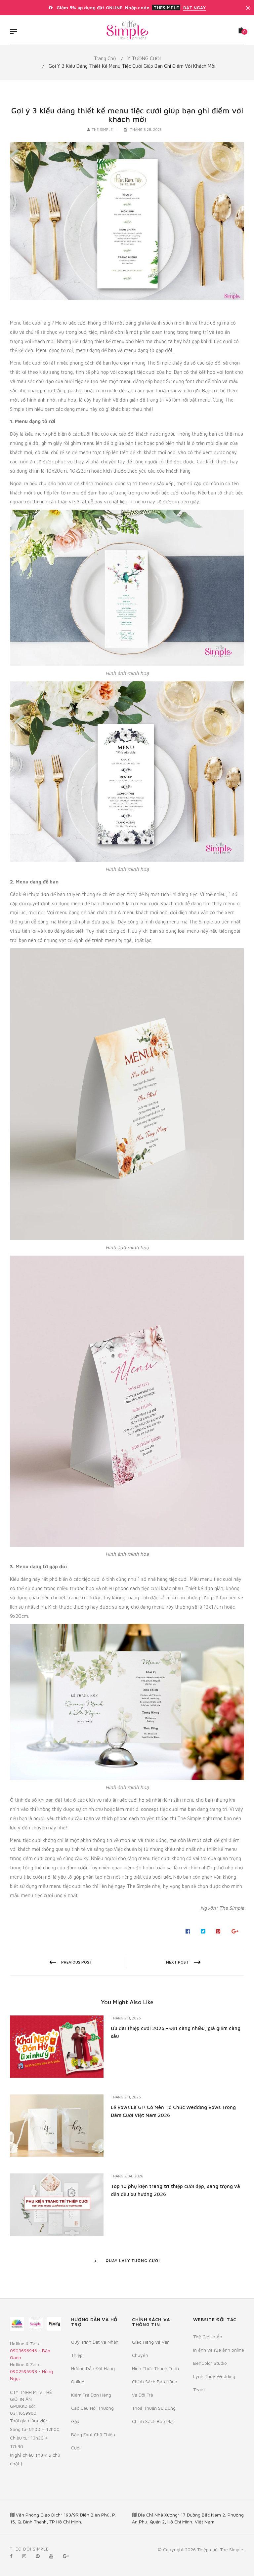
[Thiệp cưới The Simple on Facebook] (11, 2556)
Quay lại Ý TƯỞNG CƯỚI (132, 2261)
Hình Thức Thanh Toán (155, 2368)
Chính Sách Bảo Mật (153, 2421)
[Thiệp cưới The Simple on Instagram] (24, 2556)
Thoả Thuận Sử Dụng (154, 2408)
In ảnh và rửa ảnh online (219, 2350)
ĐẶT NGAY (194, 8)
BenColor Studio (210, 2363)
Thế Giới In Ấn (208, 2337)
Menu (15, 32)
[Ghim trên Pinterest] (218, 1931)
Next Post (177, 1962)
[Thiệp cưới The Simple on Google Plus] (66, 2556)
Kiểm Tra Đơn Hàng (91, 2395)
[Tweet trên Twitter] (203, 1931)
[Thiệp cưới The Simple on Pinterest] (38, 2556)
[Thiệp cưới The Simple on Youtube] (51, 2556)
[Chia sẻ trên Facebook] (188, 1931)
